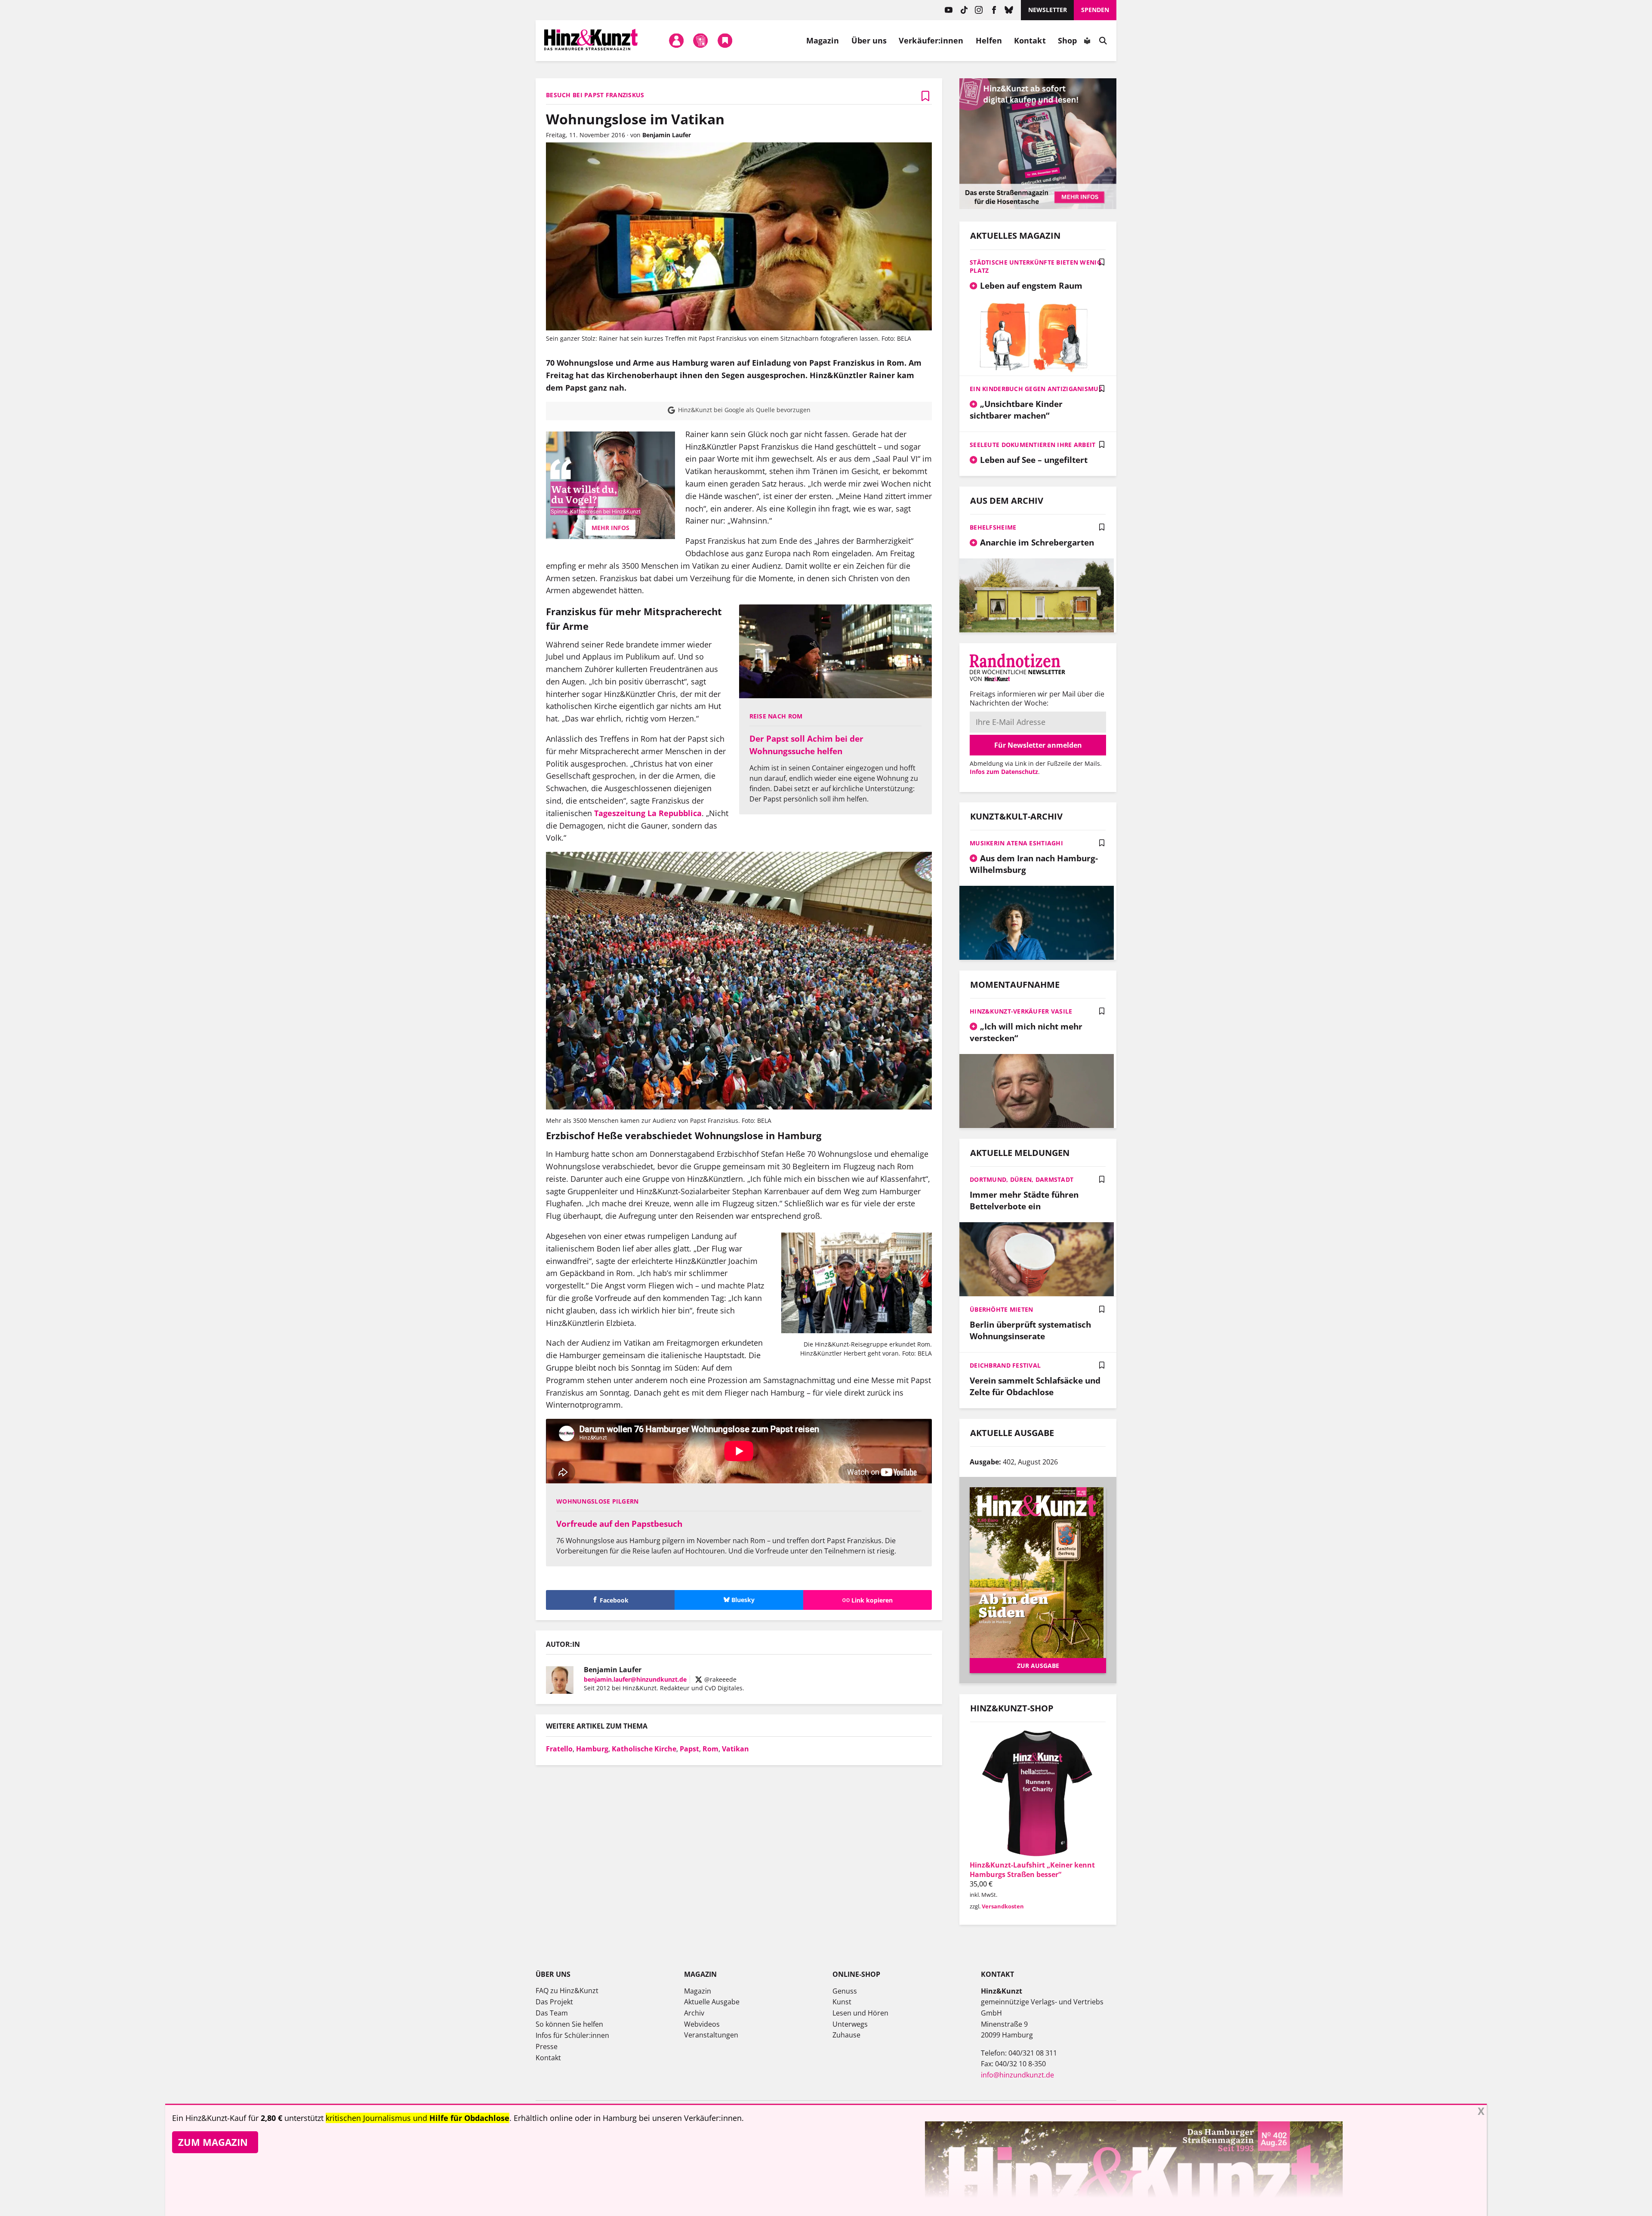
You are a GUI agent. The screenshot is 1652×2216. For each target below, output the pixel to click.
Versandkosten (1003, 1906)
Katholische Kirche (644, 1749)
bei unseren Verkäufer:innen (690, 2118)
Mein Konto (676, 40)
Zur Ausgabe (1038, 1666)
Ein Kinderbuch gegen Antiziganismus (1036, 389)
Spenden (1095, 10)
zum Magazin (213, 2142)
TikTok (964, 10)
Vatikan (735, 1749)
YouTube (949, 10)
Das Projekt (554, 2002)
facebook (994, 10)
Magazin (823, 40)
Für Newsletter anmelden (1038, 745)
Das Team (552, 2013)
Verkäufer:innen (931, 40)
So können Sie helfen (569, 2024)
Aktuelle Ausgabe (712, 2002)
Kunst (842, 2002)
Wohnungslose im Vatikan (635, 119)
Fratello (559, 1749)
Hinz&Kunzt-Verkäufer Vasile (1021, 1011)
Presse (547, 2046)
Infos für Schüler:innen (572, 2035)
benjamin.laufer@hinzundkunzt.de (635, 1679)
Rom (710, 1749)
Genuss (845, 1991)
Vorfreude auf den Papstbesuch (619, 1524)
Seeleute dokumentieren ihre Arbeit (1033, 445)
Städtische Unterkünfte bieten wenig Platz (1036, 266)
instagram (979, 10)
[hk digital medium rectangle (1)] (1038, 206)
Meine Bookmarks (725, 40)
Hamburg (592, 1749)
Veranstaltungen (711, 2035)
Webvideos (702, 2024)
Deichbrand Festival (1005, 1365)
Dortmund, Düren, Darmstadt (1022, 1179)
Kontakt (1030, 40)
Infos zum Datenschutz (1004, 772)
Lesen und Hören (860, 2013)
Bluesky (1009, 10)
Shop (1067, 40)
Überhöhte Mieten (1001, 1309)
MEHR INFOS (610, 528)
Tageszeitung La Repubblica (648, 813)
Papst (689, 1749)
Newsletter (1048, 10)
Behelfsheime (993, 527)
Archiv (694, 2013)
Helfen (989, 40)
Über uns (869, 40)
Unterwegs (850, 2024)
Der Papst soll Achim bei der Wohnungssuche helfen (806, 745)
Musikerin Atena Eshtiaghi (1016, 843)
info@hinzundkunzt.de (1017, 2075)
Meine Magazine (701, 40)
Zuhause (846, 2035)
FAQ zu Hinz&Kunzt (567, 1991)
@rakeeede (720, 1679)
